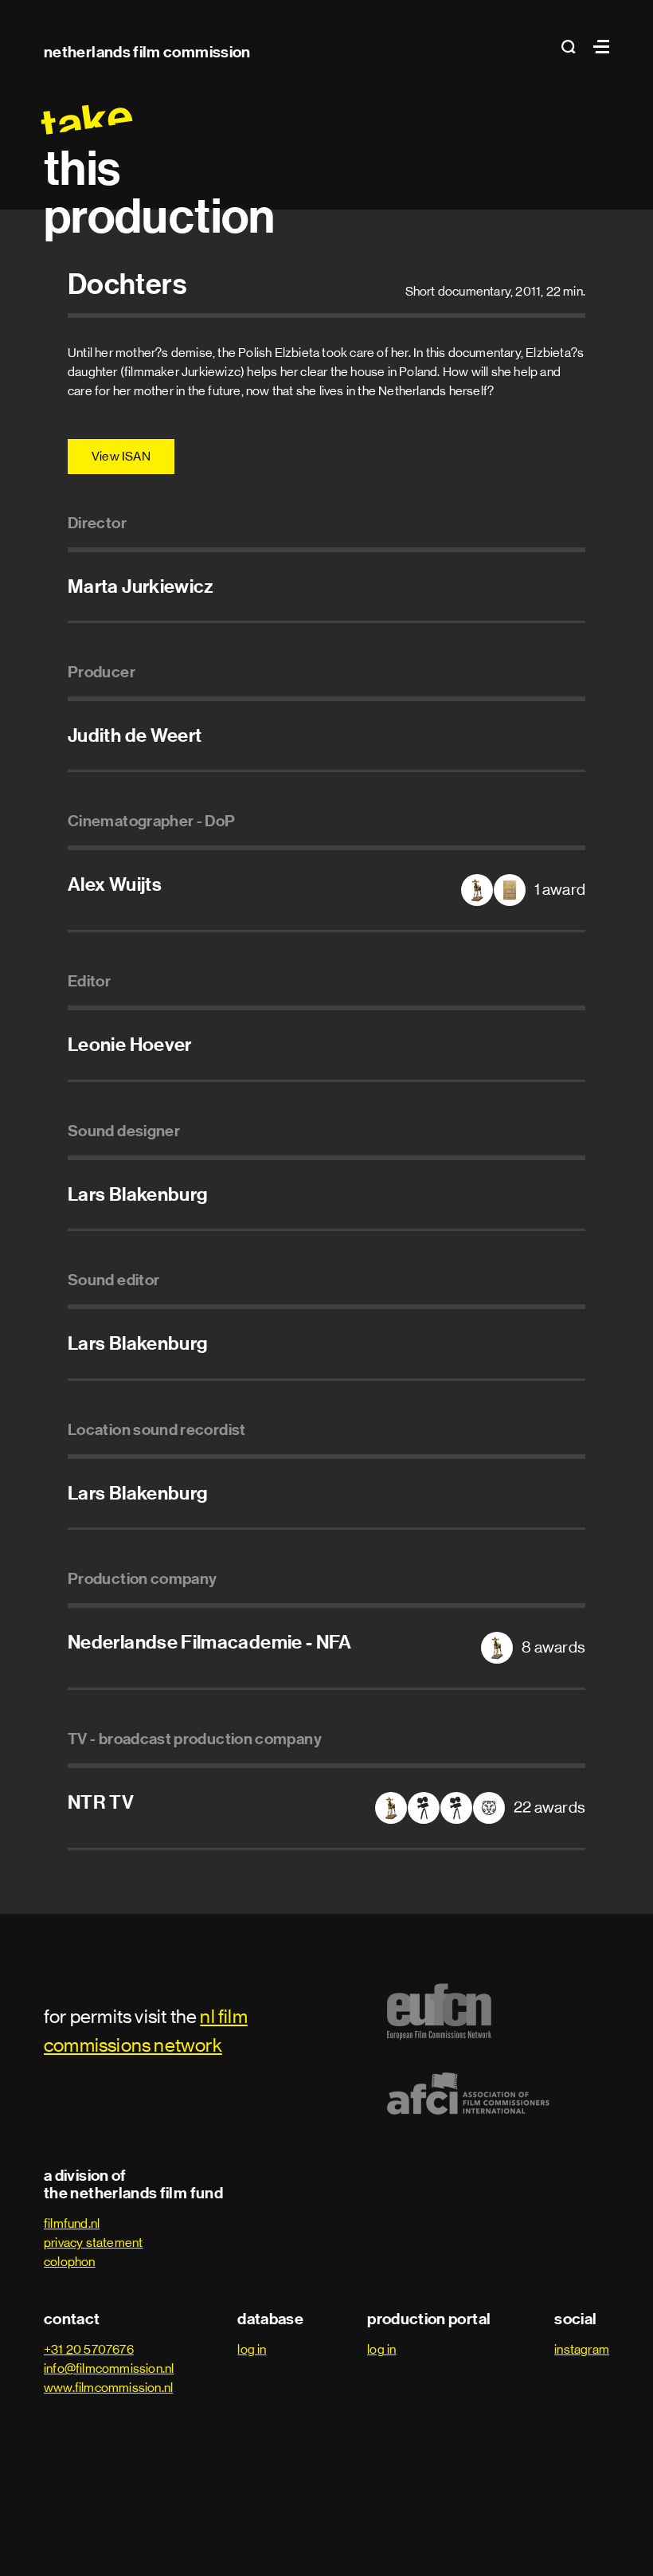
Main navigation (597, 47)
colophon (70, 2262)
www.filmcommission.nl (108, 2388)
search (573, 47)
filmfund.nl (72, 2223)
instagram (582, 2349)
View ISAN (121, 456)
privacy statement (93, 2243)
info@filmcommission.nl (109, 2368)
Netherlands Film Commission (147, 52)
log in (252, 2349)
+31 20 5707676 (89, 2349)
